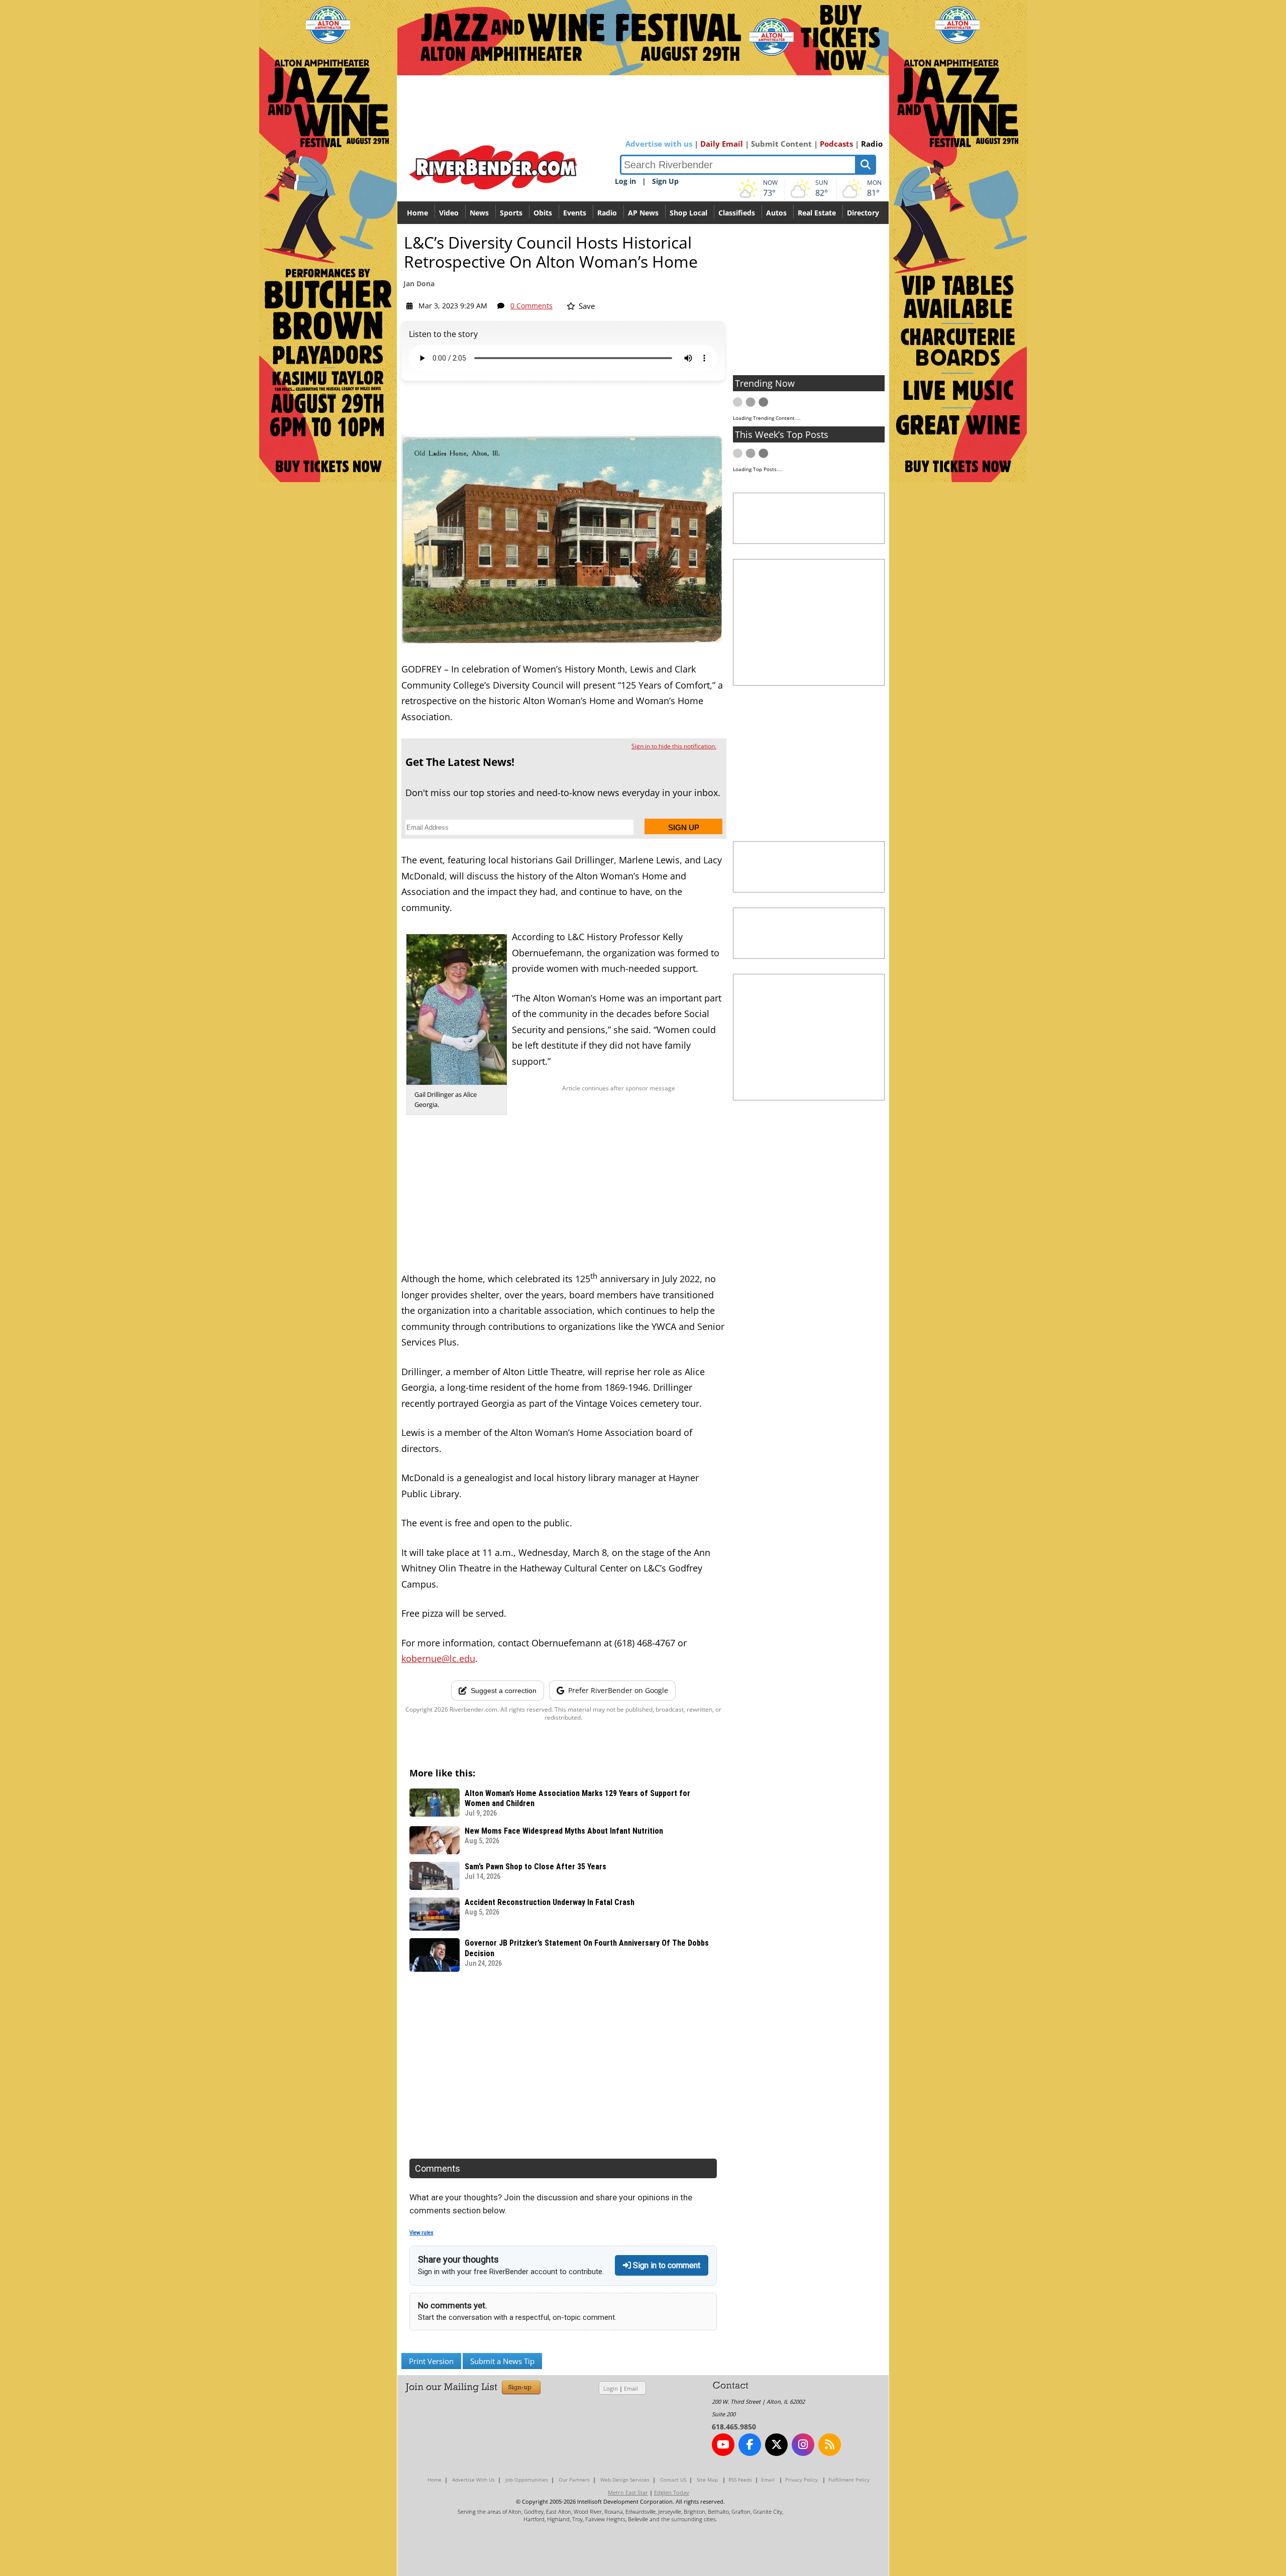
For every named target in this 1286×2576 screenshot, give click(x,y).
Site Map (707, 2480)
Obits (543, 213)
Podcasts (836, 144)
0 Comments (531, 306)
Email (631, 2388)
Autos (776, 213)
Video (449, 213)
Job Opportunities (527, 2480)
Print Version (431, 2361)
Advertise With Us (473, 2480)
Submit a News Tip (502, 2361)
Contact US (673, 2480)
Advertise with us (659, 144)
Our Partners (574, 2480)
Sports (511, 213)
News (479, 213)
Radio (872, 144)
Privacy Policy (801, 2480)
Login (611, 2388)
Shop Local (688, 213)
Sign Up (665, 181)
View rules (421, 2233)
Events (575, 213)
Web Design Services (625, 2480)
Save (586, 306)
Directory (863, 213)
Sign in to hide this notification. (674, 746)
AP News (643, 213)
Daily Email (722, 144)
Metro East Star (628, 2492)
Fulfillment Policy (849, 2480)
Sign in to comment (666, 2265)
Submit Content (781, 144)
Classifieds (737, 213)
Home (417, 213)
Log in (625, 181)
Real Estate (817, 213)
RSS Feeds (740, 2480)
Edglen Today (672, 2492)
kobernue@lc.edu (438, 1658)
